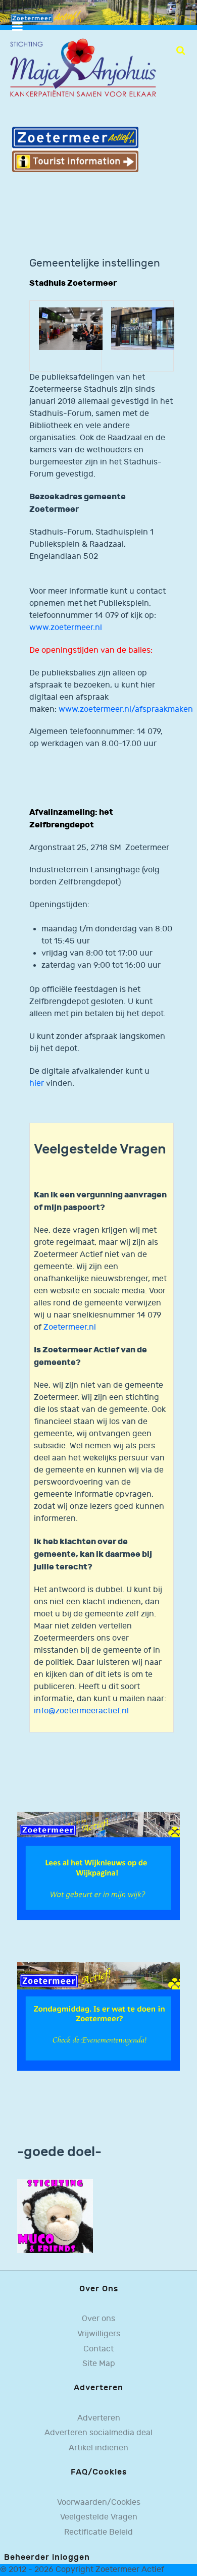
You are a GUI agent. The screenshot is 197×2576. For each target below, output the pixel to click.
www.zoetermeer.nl (66, 628)
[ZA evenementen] (98, 2016)
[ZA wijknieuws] (98, 1866)
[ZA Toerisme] (75, 149)
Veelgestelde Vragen (99, 2517)
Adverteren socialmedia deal (98, 2433)
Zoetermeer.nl (70, 1327)
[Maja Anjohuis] (83, 68)
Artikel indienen (98, 2448)
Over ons (98, 2319)
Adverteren (99, 2418)
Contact (98, 2349)
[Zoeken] (181, 50)
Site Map (99, 2364)
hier (37, 1084)
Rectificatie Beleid (98, 2532)
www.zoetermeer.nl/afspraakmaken (126, 709)
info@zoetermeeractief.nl (81, 1711)
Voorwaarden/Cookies (99, 2503)
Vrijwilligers (99, 2334)
